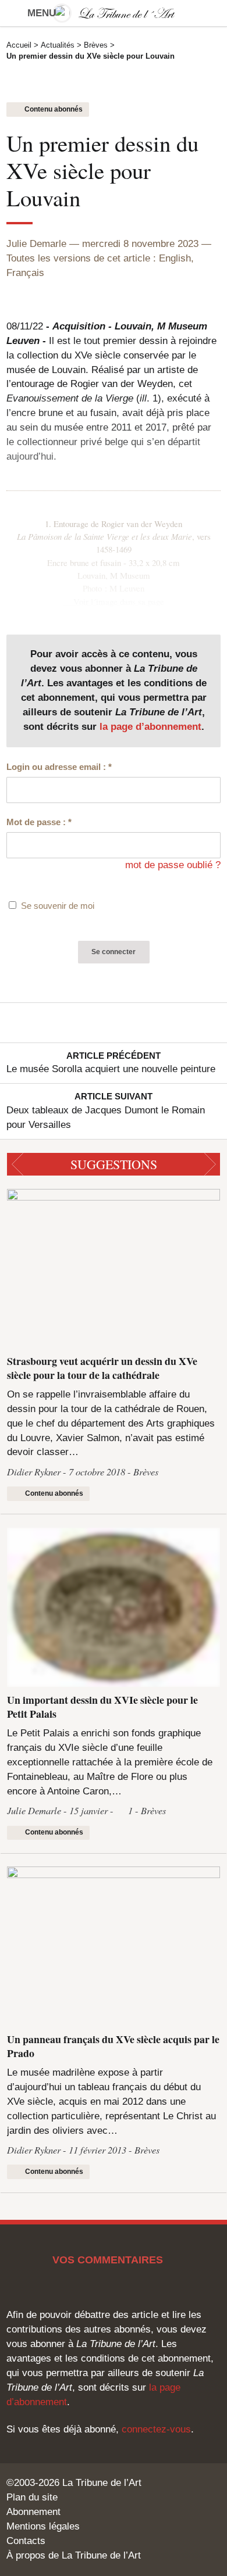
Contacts (26, 2541)
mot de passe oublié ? (173, 865)
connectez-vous (156, 2429)
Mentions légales (43, 2526)
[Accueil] (114, 13)
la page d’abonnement (150, 727)
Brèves (96, 45)
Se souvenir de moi (58, 906)
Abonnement (33, 2512)
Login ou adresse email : (59, 767)
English (175, 258)
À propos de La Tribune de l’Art (74, 2555)
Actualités (58, 45)
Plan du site (32, 2497)
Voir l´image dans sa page (119, 601)
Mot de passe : (39, 822)
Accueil (19, 45)
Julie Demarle (36, 244)
